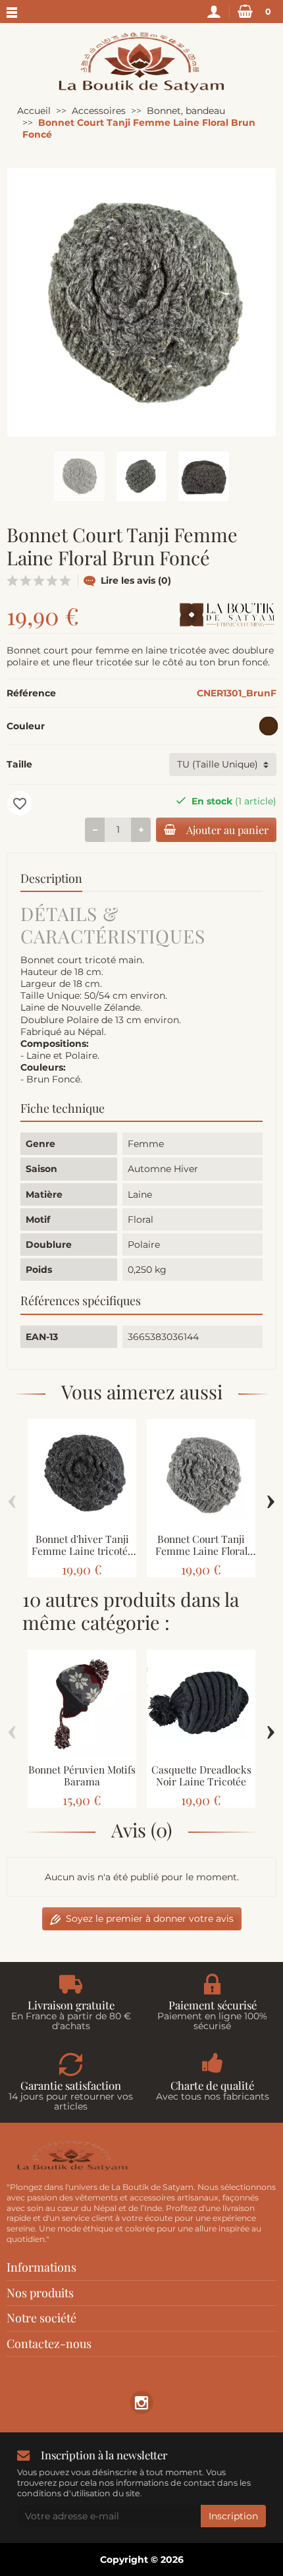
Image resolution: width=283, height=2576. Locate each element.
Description (51, 878)
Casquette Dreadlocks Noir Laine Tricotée (201, 1776)
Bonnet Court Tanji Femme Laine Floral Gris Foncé (201, 1551)
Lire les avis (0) (136, 580)
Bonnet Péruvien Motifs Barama (82, 1776)
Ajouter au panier (227, 829)
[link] (141, 2402)
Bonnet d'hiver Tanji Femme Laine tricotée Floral (82, 1551)
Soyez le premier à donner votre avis (150, 1918)
